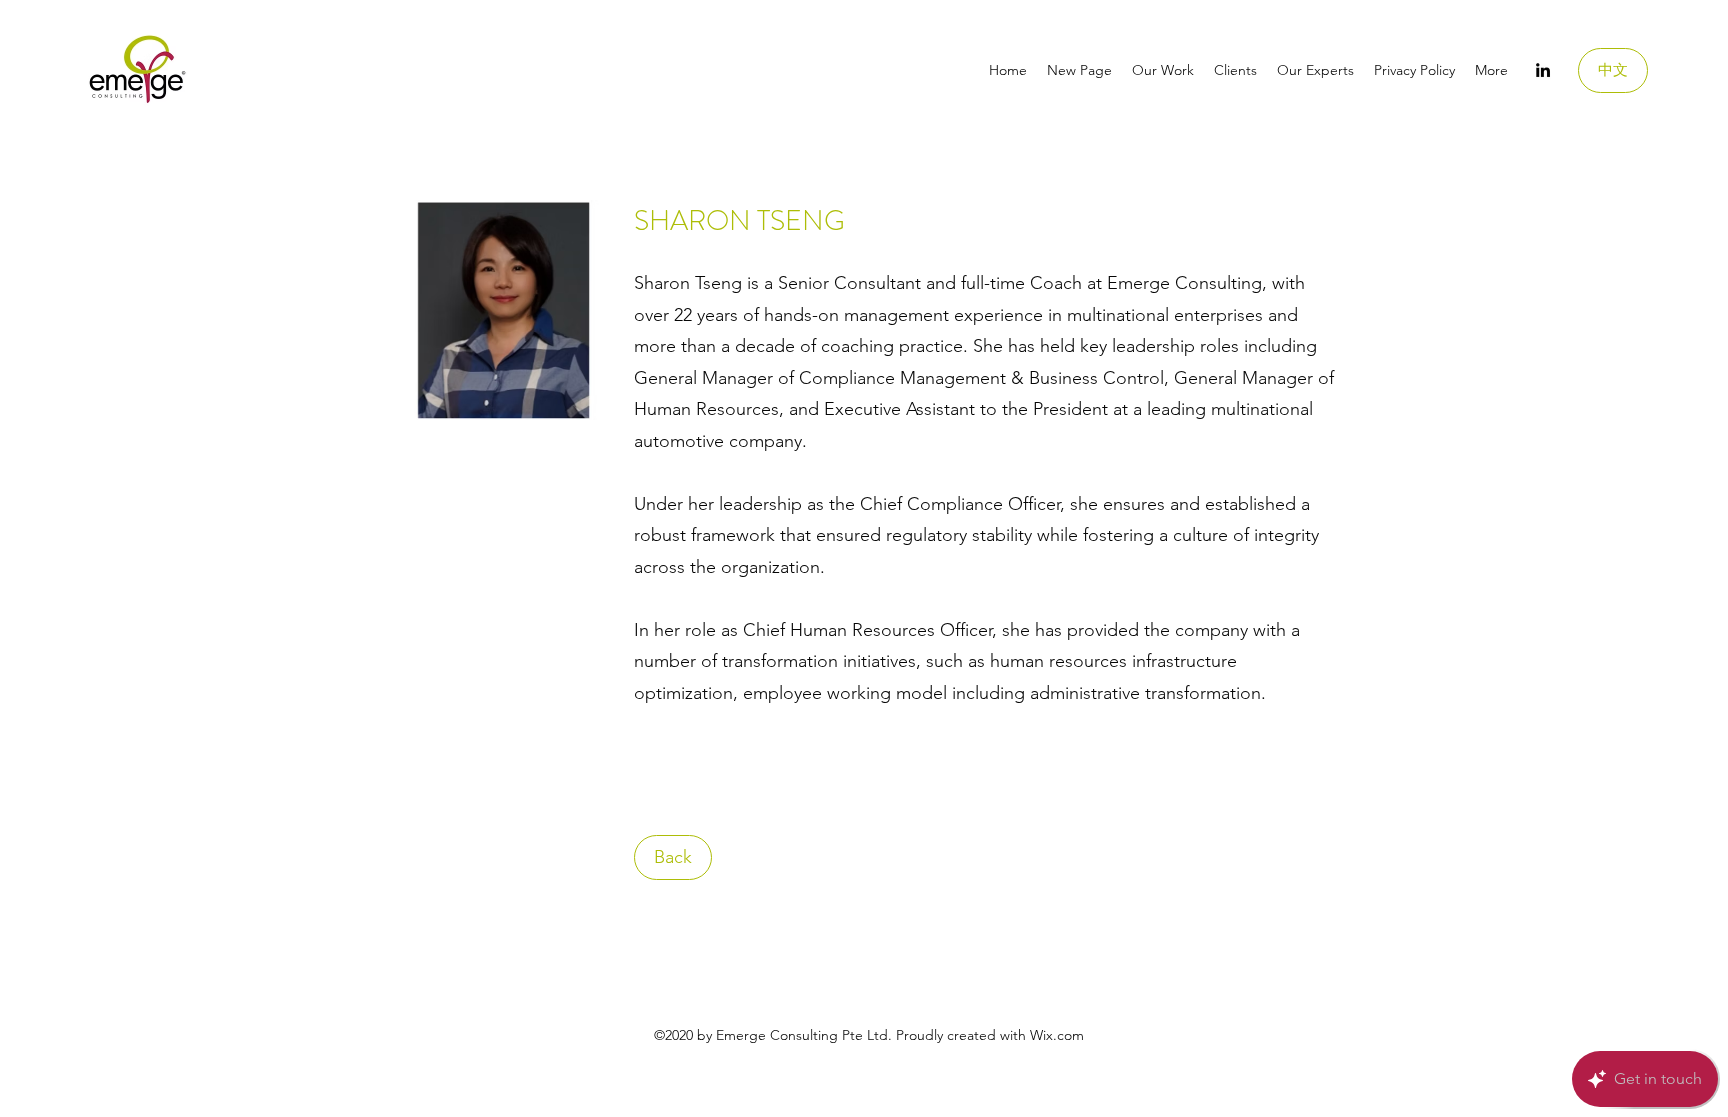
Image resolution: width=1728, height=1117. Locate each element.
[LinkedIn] (1543, 70)
